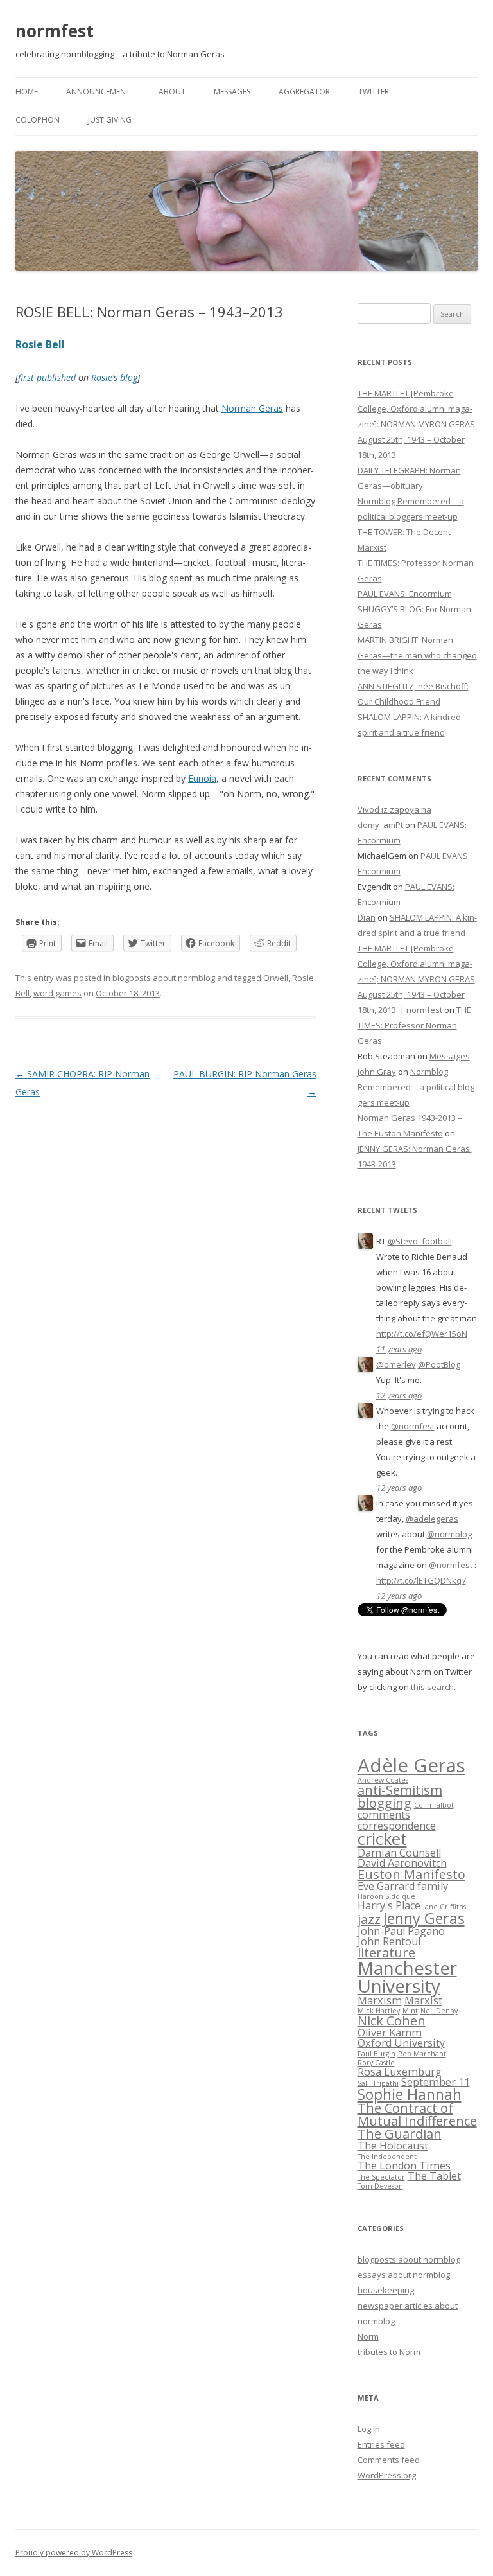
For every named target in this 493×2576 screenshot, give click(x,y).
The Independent (387, 2157)
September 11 (436, 2082)
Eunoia (202, 778)
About (172, 92)
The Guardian (400, 2134)
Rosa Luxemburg (400, 2072)
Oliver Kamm (390, 2033)
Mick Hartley (379, 2011)
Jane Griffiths (445, 1907)
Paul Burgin (376, 2054)
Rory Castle (376, 2063)
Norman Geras (252, 408)
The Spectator (381, 2177)
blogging (385, 1803)
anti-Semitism (400, 1790)
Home (27, 92)
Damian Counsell (399, 1853)
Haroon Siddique (386, 1896)
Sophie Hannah (410, 2094)
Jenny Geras (424, 1918)
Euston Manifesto (411, 1874)
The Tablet (434, 2176)
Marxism (380, 2000)
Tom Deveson (380, 2186)
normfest (55, 31)
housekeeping (386, 2290)
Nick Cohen (392, 2021)
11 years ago (399, 1349)
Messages (232, 92)
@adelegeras (432, 1519)
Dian (367, 917)
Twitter (374, 92)
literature (386, 1953)
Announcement (98, 92)
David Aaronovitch (402, 1863)
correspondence (397, 1826)
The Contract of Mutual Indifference (417, 2114)
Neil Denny (439, 2011)
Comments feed (389, 2460)
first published (47, 377)
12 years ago (399, 1395)
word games (57, 993)
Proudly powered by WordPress (74, 2553)
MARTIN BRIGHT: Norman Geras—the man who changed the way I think (417, 655)
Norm (368, 2336)
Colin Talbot (434, 1805)
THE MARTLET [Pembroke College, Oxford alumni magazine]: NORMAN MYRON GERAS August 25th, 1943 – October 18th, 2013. (416, 424)
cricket (382, 1839)
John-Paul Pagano (401, 1931)
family (433, 1886)
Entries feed (381, 2444)
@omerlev (396, 1364)
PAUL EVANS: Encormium (405, 594)
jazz (369, 1919)
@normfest (413, 1426)
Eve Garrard (386, 1886)
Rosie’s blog (114, 377)
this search (432, 1687)
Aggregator (304, 92)
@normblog (449, 1534)
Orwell (276, 978)
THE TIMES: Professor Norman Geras (414, 1025)
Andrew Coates (383, 1780)
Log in (369, 2429)
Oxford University (401, 2043)
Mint (410, 2011)
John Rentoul (389, 1941)
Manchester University (407, 1977)
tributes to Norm (389, 2352)
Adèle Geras (411, 1765)
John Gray (377, 1072)
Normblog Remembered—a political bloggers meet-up (417, 1087)
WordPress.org (387, 2475)
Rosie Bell (40, 344)
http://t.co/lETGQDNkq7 (421, 1580)
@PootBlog (439, 1364)
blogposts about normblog (164, 978)
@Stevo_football (420, 1241)
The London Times (404, 2166)
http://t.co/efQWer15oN (422, 1334)
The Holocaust (393, 2146)
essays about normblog (404, 2275)
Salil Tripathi (378, 2083)
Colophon (38, 120)
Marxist (423, 2000)
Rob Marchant (422, 2054)
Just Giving (110, 120)
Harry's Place (389, 1905)
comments (384, 1815)
